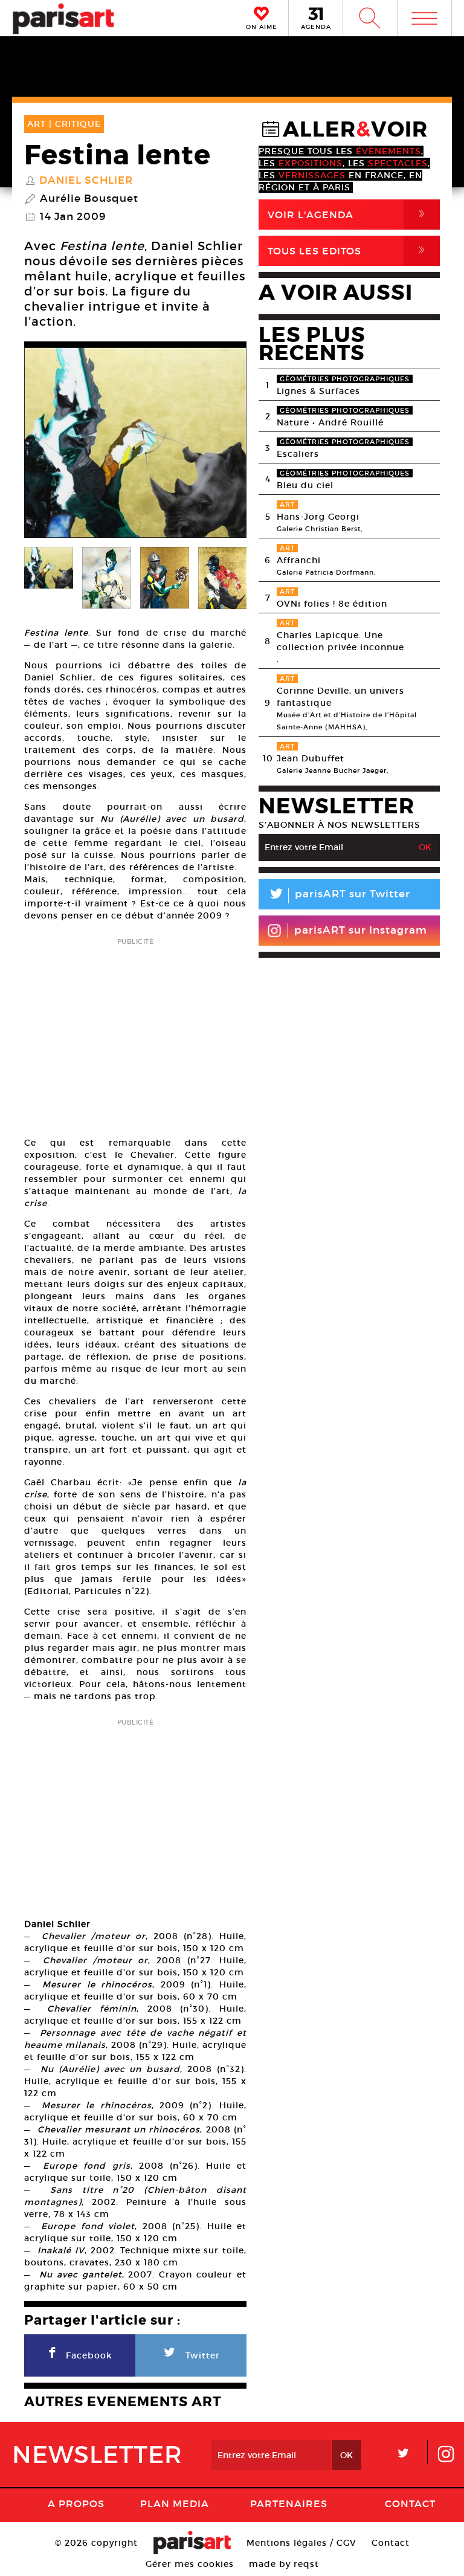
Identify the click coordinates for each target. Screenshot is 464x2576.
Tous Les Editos (349, 250)
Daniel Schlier (86, 181)
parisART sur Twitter (339, 896)
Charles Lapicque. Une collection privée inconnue (340, 641)
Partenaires (289, 2503)
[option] (135, 443)
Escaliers (298, 454)
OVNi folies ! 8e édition (332, 604)
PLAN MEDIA (175, 2503)
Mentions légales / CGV (301, 2543)
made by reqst (284, 2564)
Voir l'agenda (349, 214)
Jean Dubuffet (311, 758)
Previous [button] (48, 443)
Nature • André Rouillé (330, 422)
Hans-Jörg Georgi (318, 517)
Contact (410, 2503)
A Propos (76, 2503)
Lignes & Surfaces (318, 391)
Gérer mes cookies (190, 2564)
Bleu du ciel (305, 485)
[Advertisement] (135, 1033)
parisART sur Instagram (361, 930)
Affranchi (299, 560)
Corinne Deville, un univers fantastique (340, 697)
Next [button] (222, 443)
